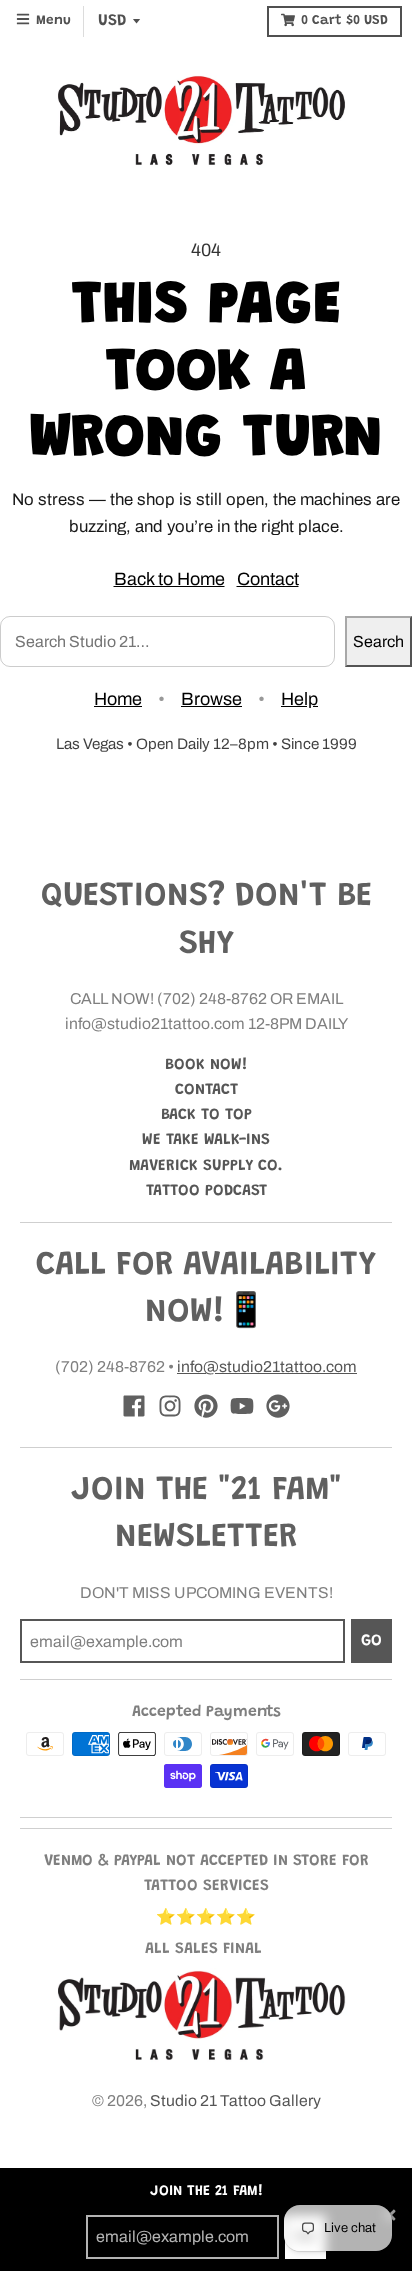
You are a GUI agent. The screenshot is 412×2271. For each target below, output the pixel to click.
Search (378, 641)
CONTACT (206, 1090)
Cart (344, 21)
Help (299, 699)
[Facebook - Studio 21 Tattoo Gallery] (134, 1406)
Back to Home (169, 579)
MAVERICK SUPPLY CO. (206, 1166)
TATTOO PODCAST (206, 1191)
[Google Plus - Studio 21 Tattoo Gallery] (278, 1406)
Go (371, 1641)
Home (118, 699)
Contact (268, 579)
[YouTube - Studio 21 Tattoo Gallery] (242, 1406)
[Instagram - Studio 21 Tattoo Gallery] (170, 1406)
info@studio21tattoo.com (267, 1366)
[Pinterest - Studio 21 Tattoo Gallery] (206, 1406)
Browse (211, 699)
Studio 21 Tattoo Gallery (235, 2100)
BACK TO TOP (206, 1115)
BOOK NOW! (206, 1065)
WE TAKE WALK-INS (206, 1140)
